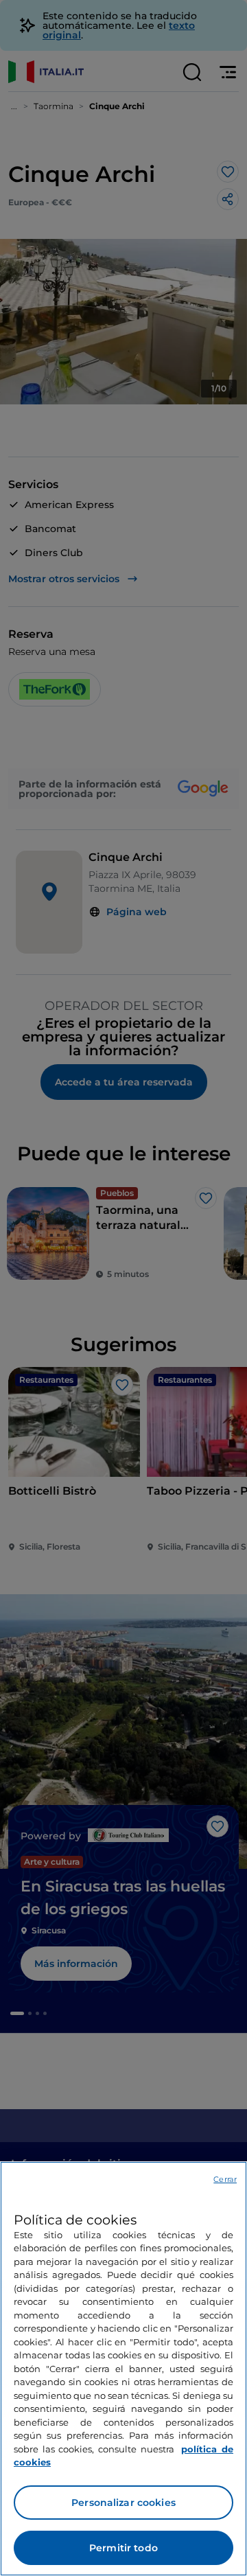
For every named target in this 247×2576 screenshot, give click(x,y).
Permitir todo (123, 2548)
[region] (123, 2369)
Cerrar (225, 2179)
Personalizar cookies (123, 2503)
